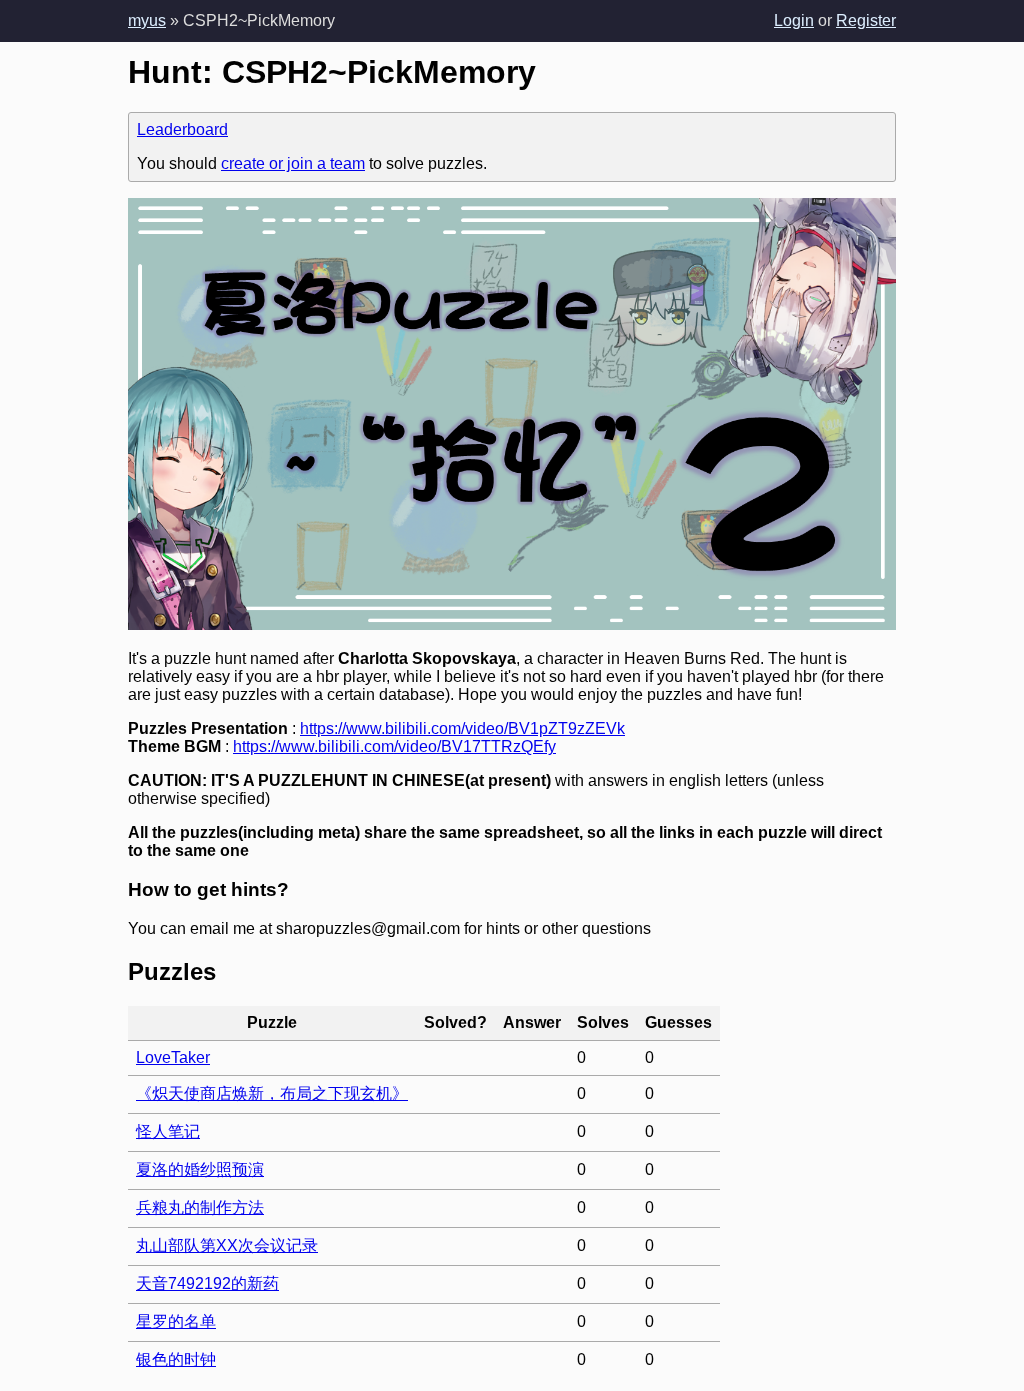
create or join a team (293, 163)
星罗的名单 (176, 1321)
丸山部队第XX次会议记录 (227, 1245)
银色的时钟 (176, 1359)
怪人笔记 (168, 1131)
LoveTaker (173, 1057)
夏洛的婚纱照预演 (200, 1169)
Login (794, 20)
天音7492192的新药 (207, 1283)
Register (866, 20)
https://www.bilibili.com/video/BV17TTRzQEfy (394, 746)
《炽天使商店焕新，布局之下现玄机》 (272, 1093)
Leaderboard (182, 129)
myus (147, 20)
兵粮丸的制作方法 (200, 1207)
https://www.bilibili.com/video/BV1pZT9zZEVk (462, 728)
